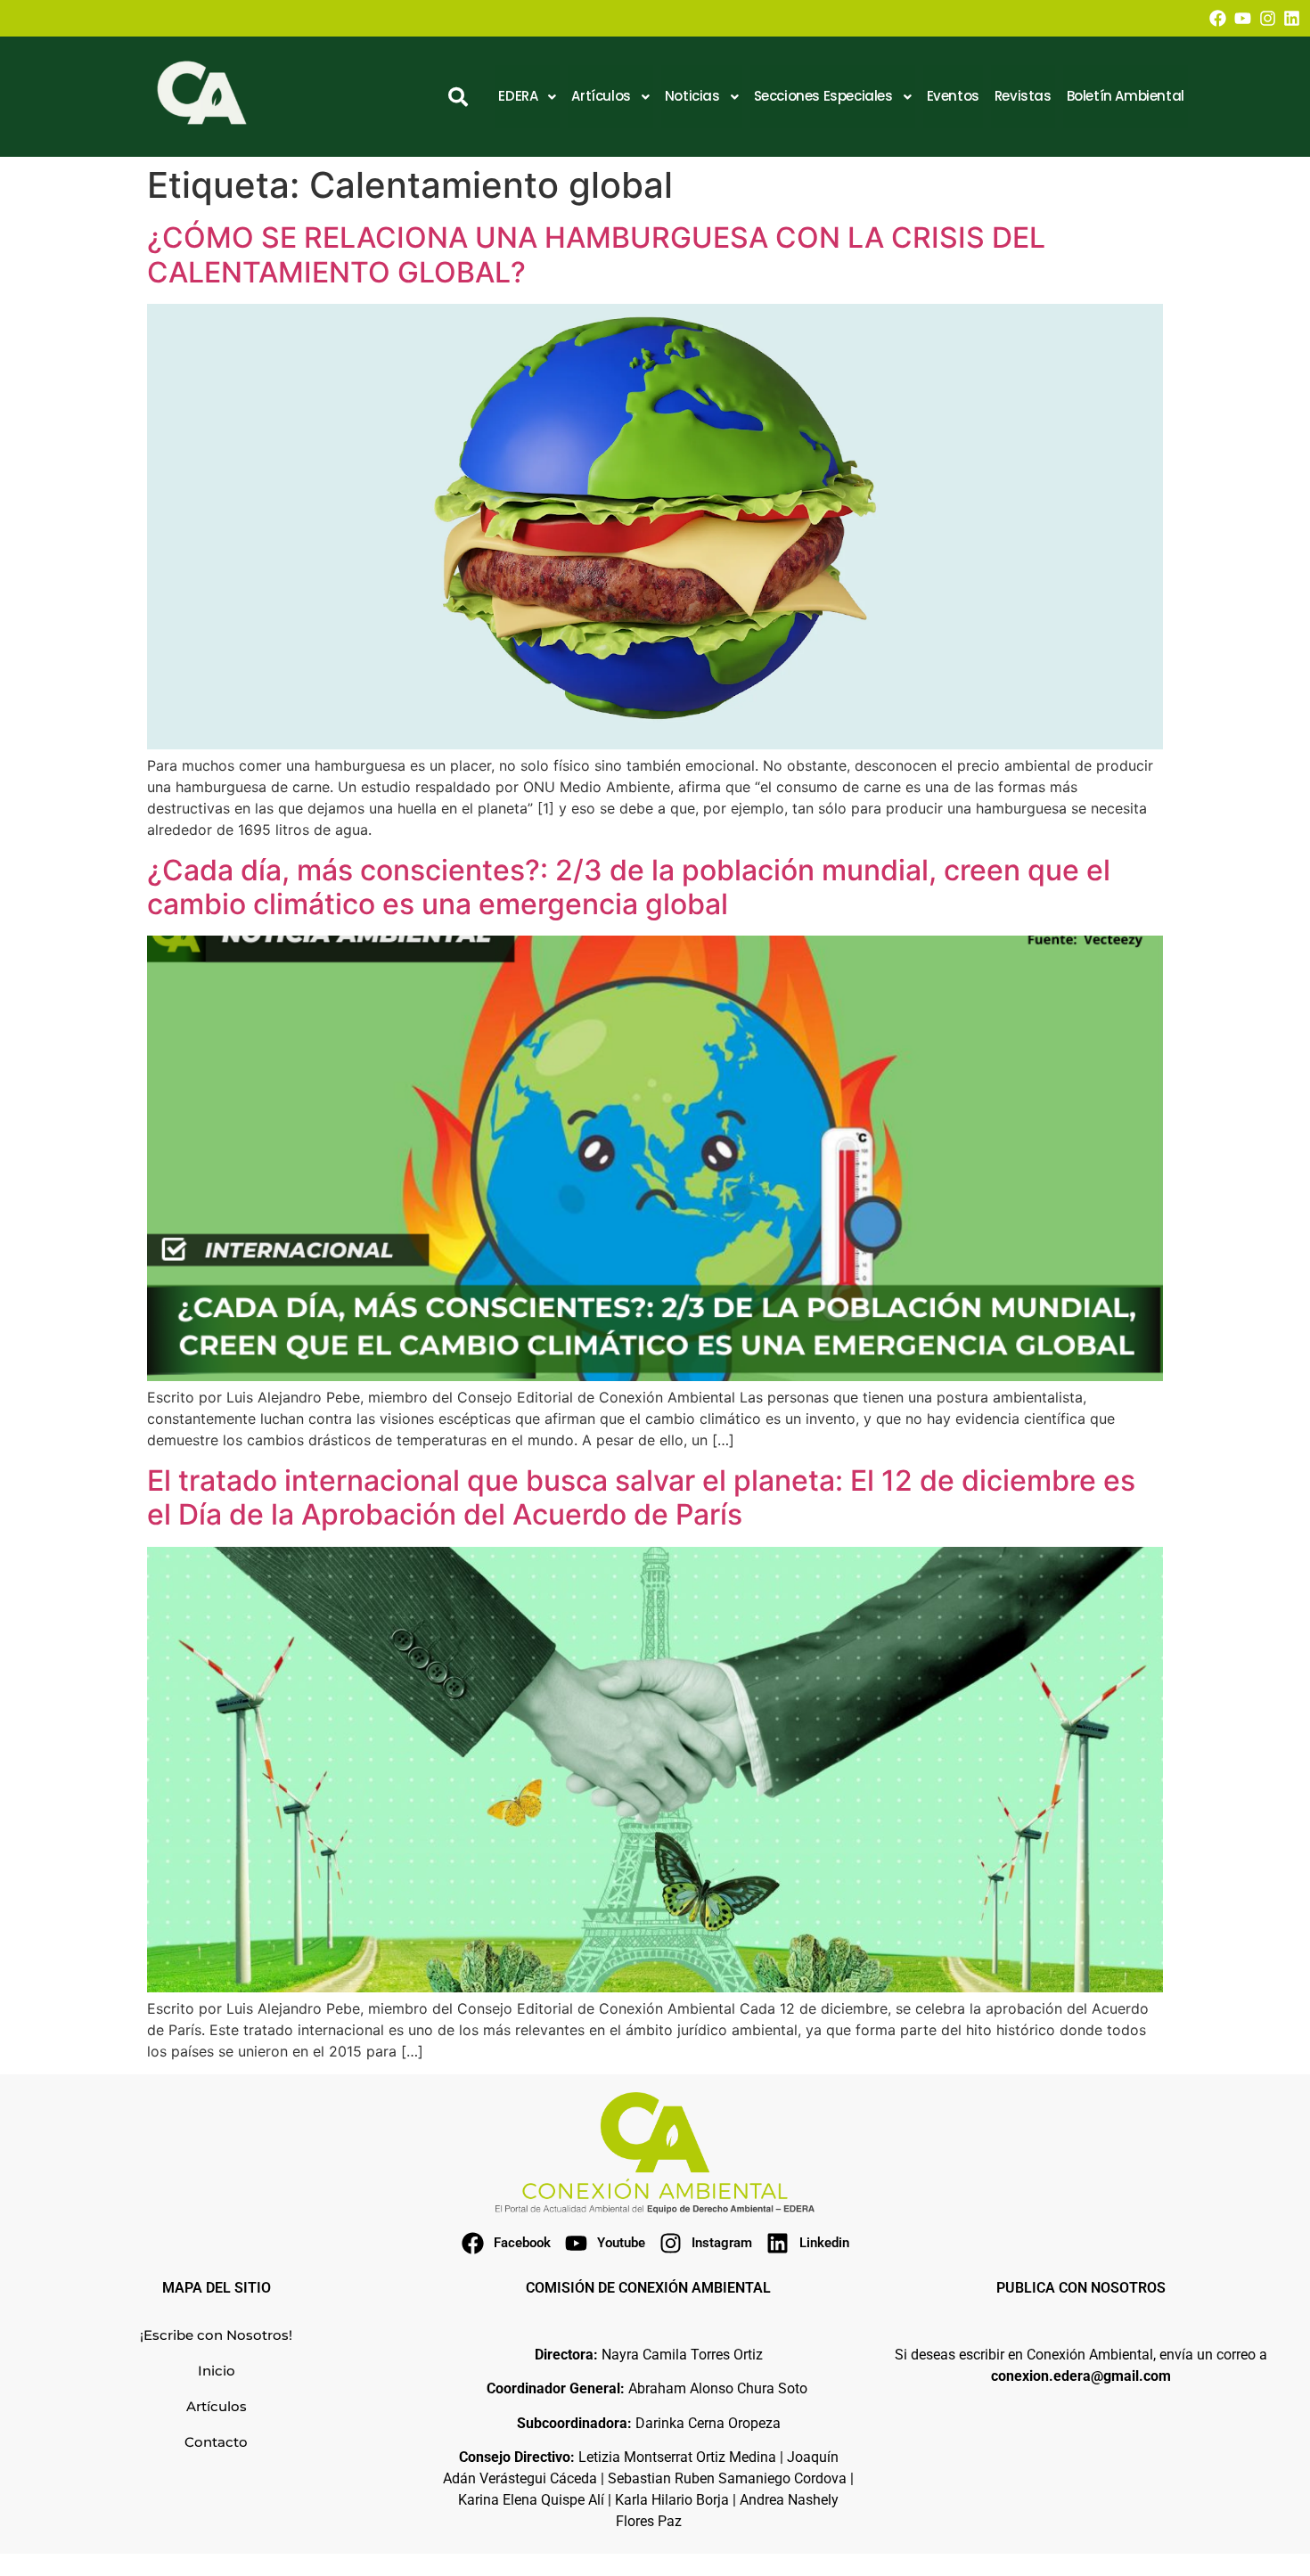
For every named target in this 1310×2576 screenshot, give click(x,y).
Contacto (216, 2442)
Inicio (217, 2371)
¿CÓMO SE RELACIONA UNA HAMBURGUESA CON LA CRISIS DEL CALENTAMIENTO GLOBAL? (596, 254)
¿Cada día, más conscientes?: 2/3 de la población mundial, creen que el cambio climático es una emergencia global (629, 887)
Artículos (217, 2406)
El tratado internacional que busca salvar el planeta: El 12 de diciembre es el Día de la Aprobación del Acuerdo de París (641, 1497)
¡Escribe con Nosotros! (216, 2335)
